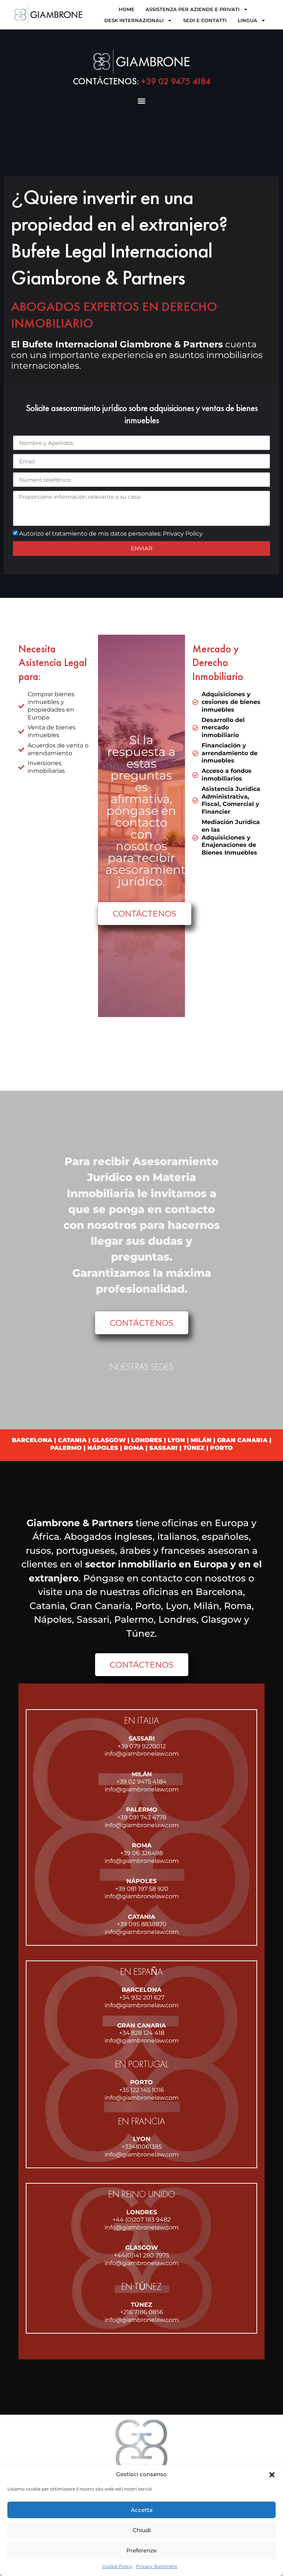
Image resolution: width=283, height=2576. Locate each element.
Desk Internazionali (134, 20)
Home (127, 9)
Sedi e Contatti (205, 20)
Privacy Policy (183, 534)
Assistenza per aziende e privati (193, 9)
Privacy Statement (157, 2566)
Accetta (142, 2510)
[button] (272, 2475)
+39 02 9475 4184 (142, 81)
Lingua (247, 20)
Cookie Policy (117, 2566)
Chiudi (142, 2530)
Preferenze (141, 2550)
